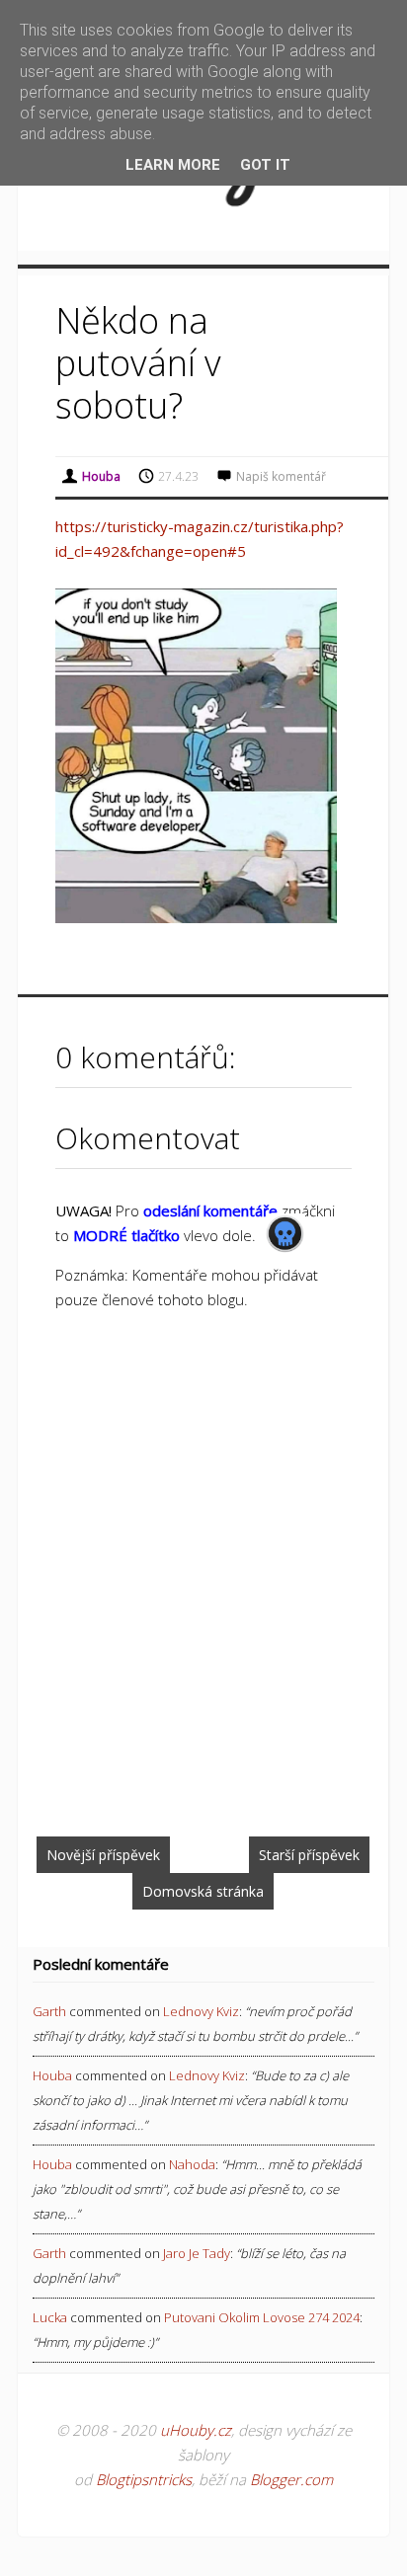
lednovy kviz (201, 2011)
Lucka (50, 2317)
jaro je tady (197, 2253)
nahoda (192, 2164)
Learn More (173, 165)
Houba (52, 2075)
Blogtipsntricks (144, 2479)
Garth (49, 2011)
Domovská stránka (203, 1891)
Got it (265, 165)
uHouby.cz (196, 2430)
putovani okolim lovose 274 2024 (262, 2317)
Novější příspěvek (103, 1855)
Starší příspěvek (309, 1855)
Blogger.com (291, 2479)
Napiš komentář (281, 476)
